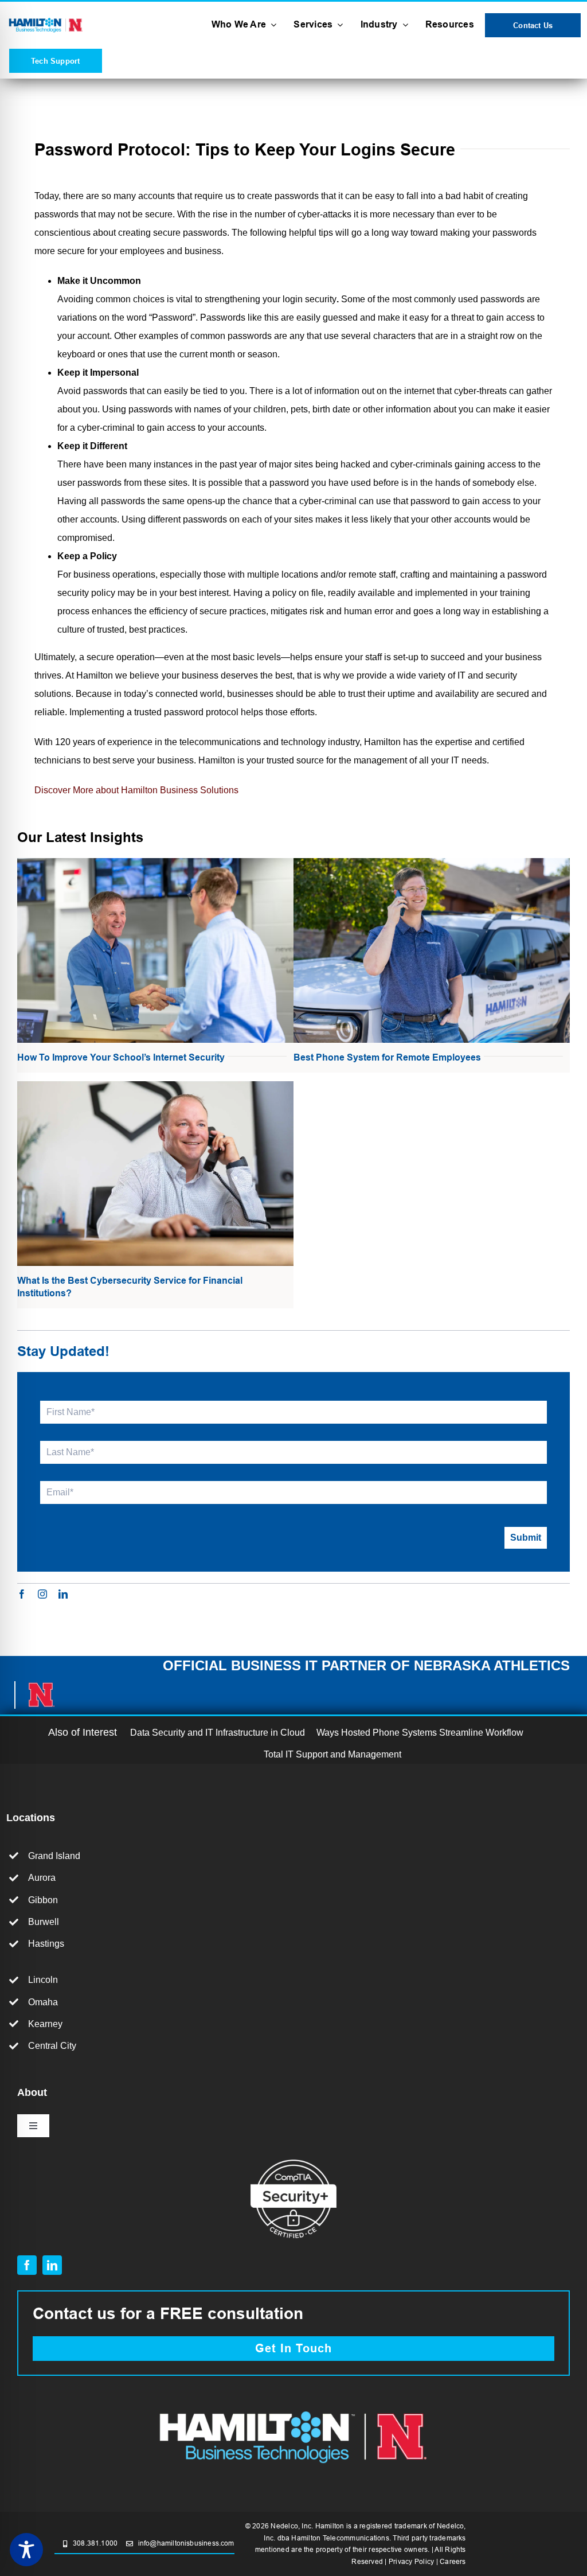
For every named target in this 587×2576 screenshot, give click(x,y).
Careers (453, 2561)
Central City (52, 2046)
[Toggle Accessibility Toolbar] (26, 2550)
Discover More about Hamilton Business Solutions (136, 790)
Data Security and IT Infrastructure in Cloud (218, 1733)
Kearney (45, 2024)
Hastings (46, 1944)
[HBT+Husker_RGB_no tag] (46, 20)
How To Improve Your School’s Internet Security (121, 1057)
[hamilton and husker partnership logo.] (293, 2407)
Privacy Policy (411, 2561)
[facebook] (22, 1594)
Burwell (44, 1922)
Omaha (43, 2002)
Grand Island (54, 1856)
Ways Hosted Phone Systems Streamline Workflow (420, 1733)
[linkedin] (63, 1594)
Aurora (42, 1878)
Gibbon (43, 1900)
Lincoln (43, 1980)
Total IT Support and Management (332, 1754)
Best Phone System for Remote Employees (387, 1057)
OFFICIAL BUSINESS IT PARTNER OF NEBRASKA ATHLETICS (366, 1665)
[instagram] (42, 1594)
